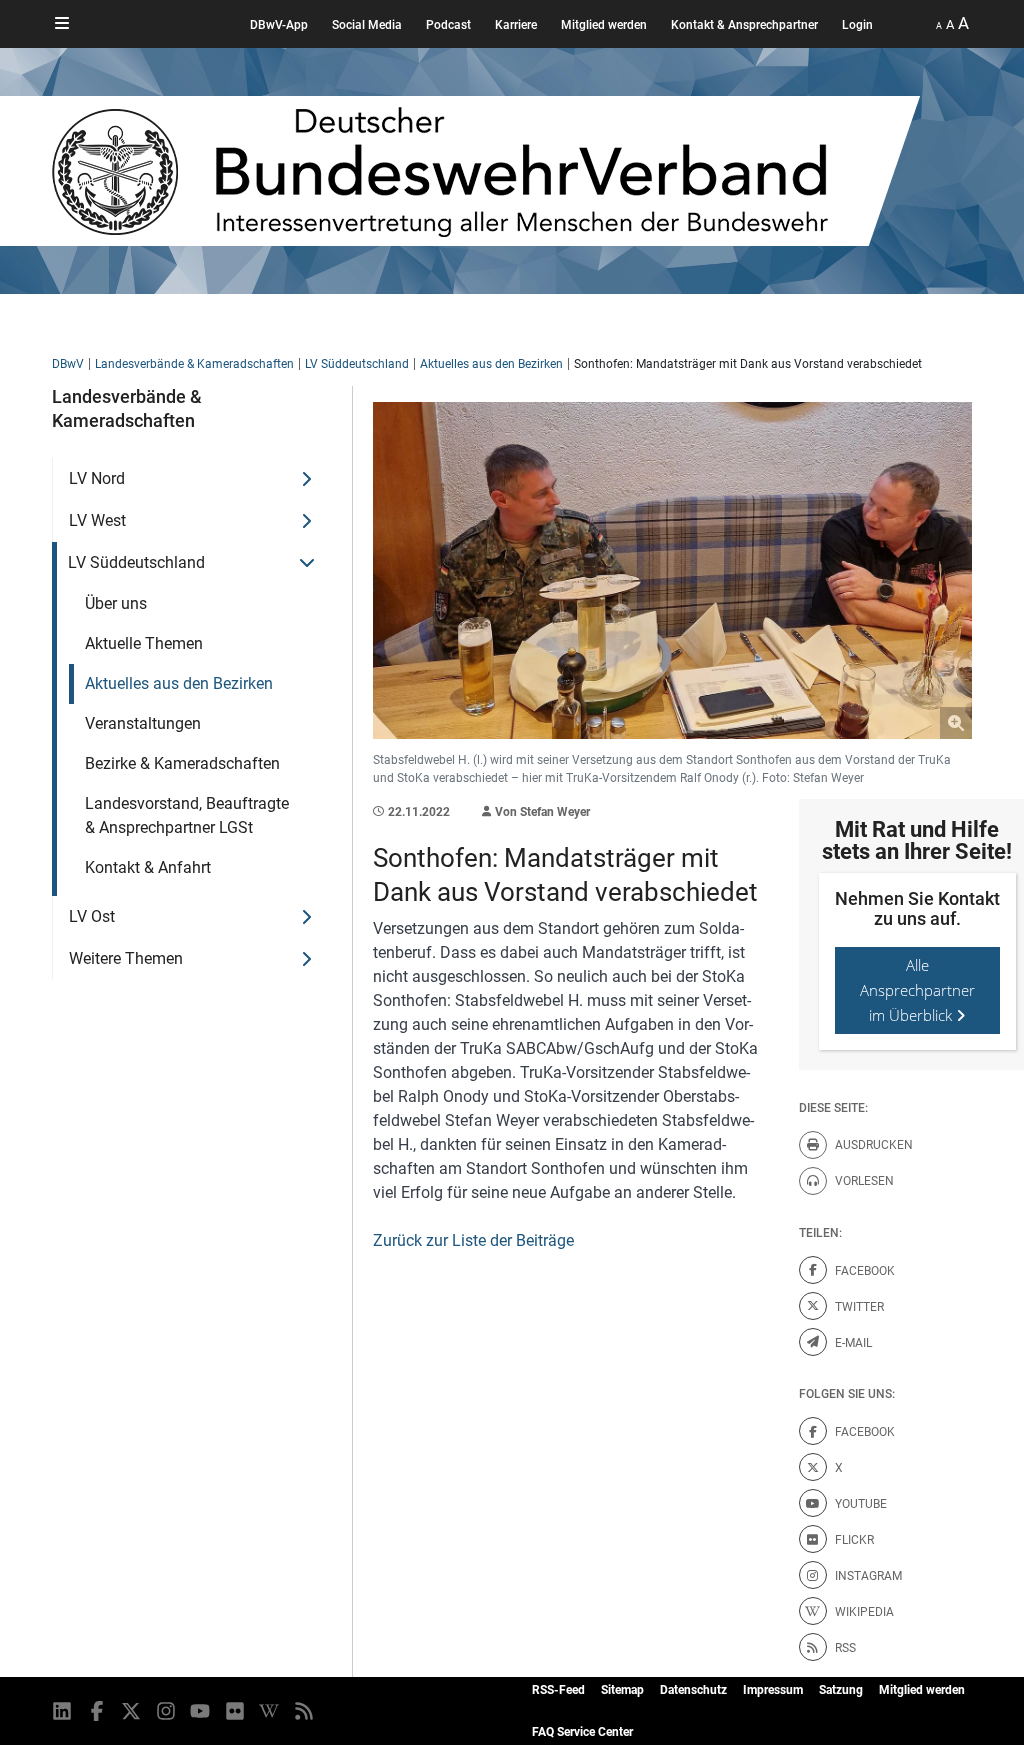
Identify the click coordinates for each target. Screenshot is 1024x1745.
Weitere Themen (126, 958)
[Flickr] (236, 1711)
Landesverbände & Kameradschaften (194, 364)
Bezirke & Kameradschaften (182, 763)
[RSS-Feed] (305, 1711)
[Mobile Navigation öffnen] (62, 24)
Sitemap (622, 1690)
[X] (132, 1711)
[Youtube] (201, 1711)
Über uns (116, 603)
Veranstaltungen (143, 723)
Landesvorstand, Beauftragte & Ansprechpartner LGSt (187, 815)
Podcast (448, 25)
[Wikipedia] (270, 1711)
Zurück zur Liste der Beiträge (473, 1240)
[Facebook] (98, 1711)
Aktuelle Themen (144, 643)
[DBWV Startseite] (486, 171)
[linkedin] (63, 1711)
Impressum (773, 1690)
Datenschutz (693, 1690)
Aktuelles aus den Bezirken (491, 364)
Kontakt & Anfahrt (148, 867)
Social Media (367, 25)
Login (857, 25)
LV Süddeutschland (357, 364)
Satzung (841, 1690)
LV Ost (92, 916)
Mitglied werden (604, 25)
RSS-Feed (558, 1690)
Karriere (516, 25)
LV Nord (97, 478)
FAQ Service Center (582, 1732)
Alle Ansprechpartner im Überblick (917, 990)
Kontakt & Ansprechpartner (744, 25)
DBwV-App (279, 25)
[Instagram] (167, 1711)
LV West (97, 520)
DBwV (68, 364)
